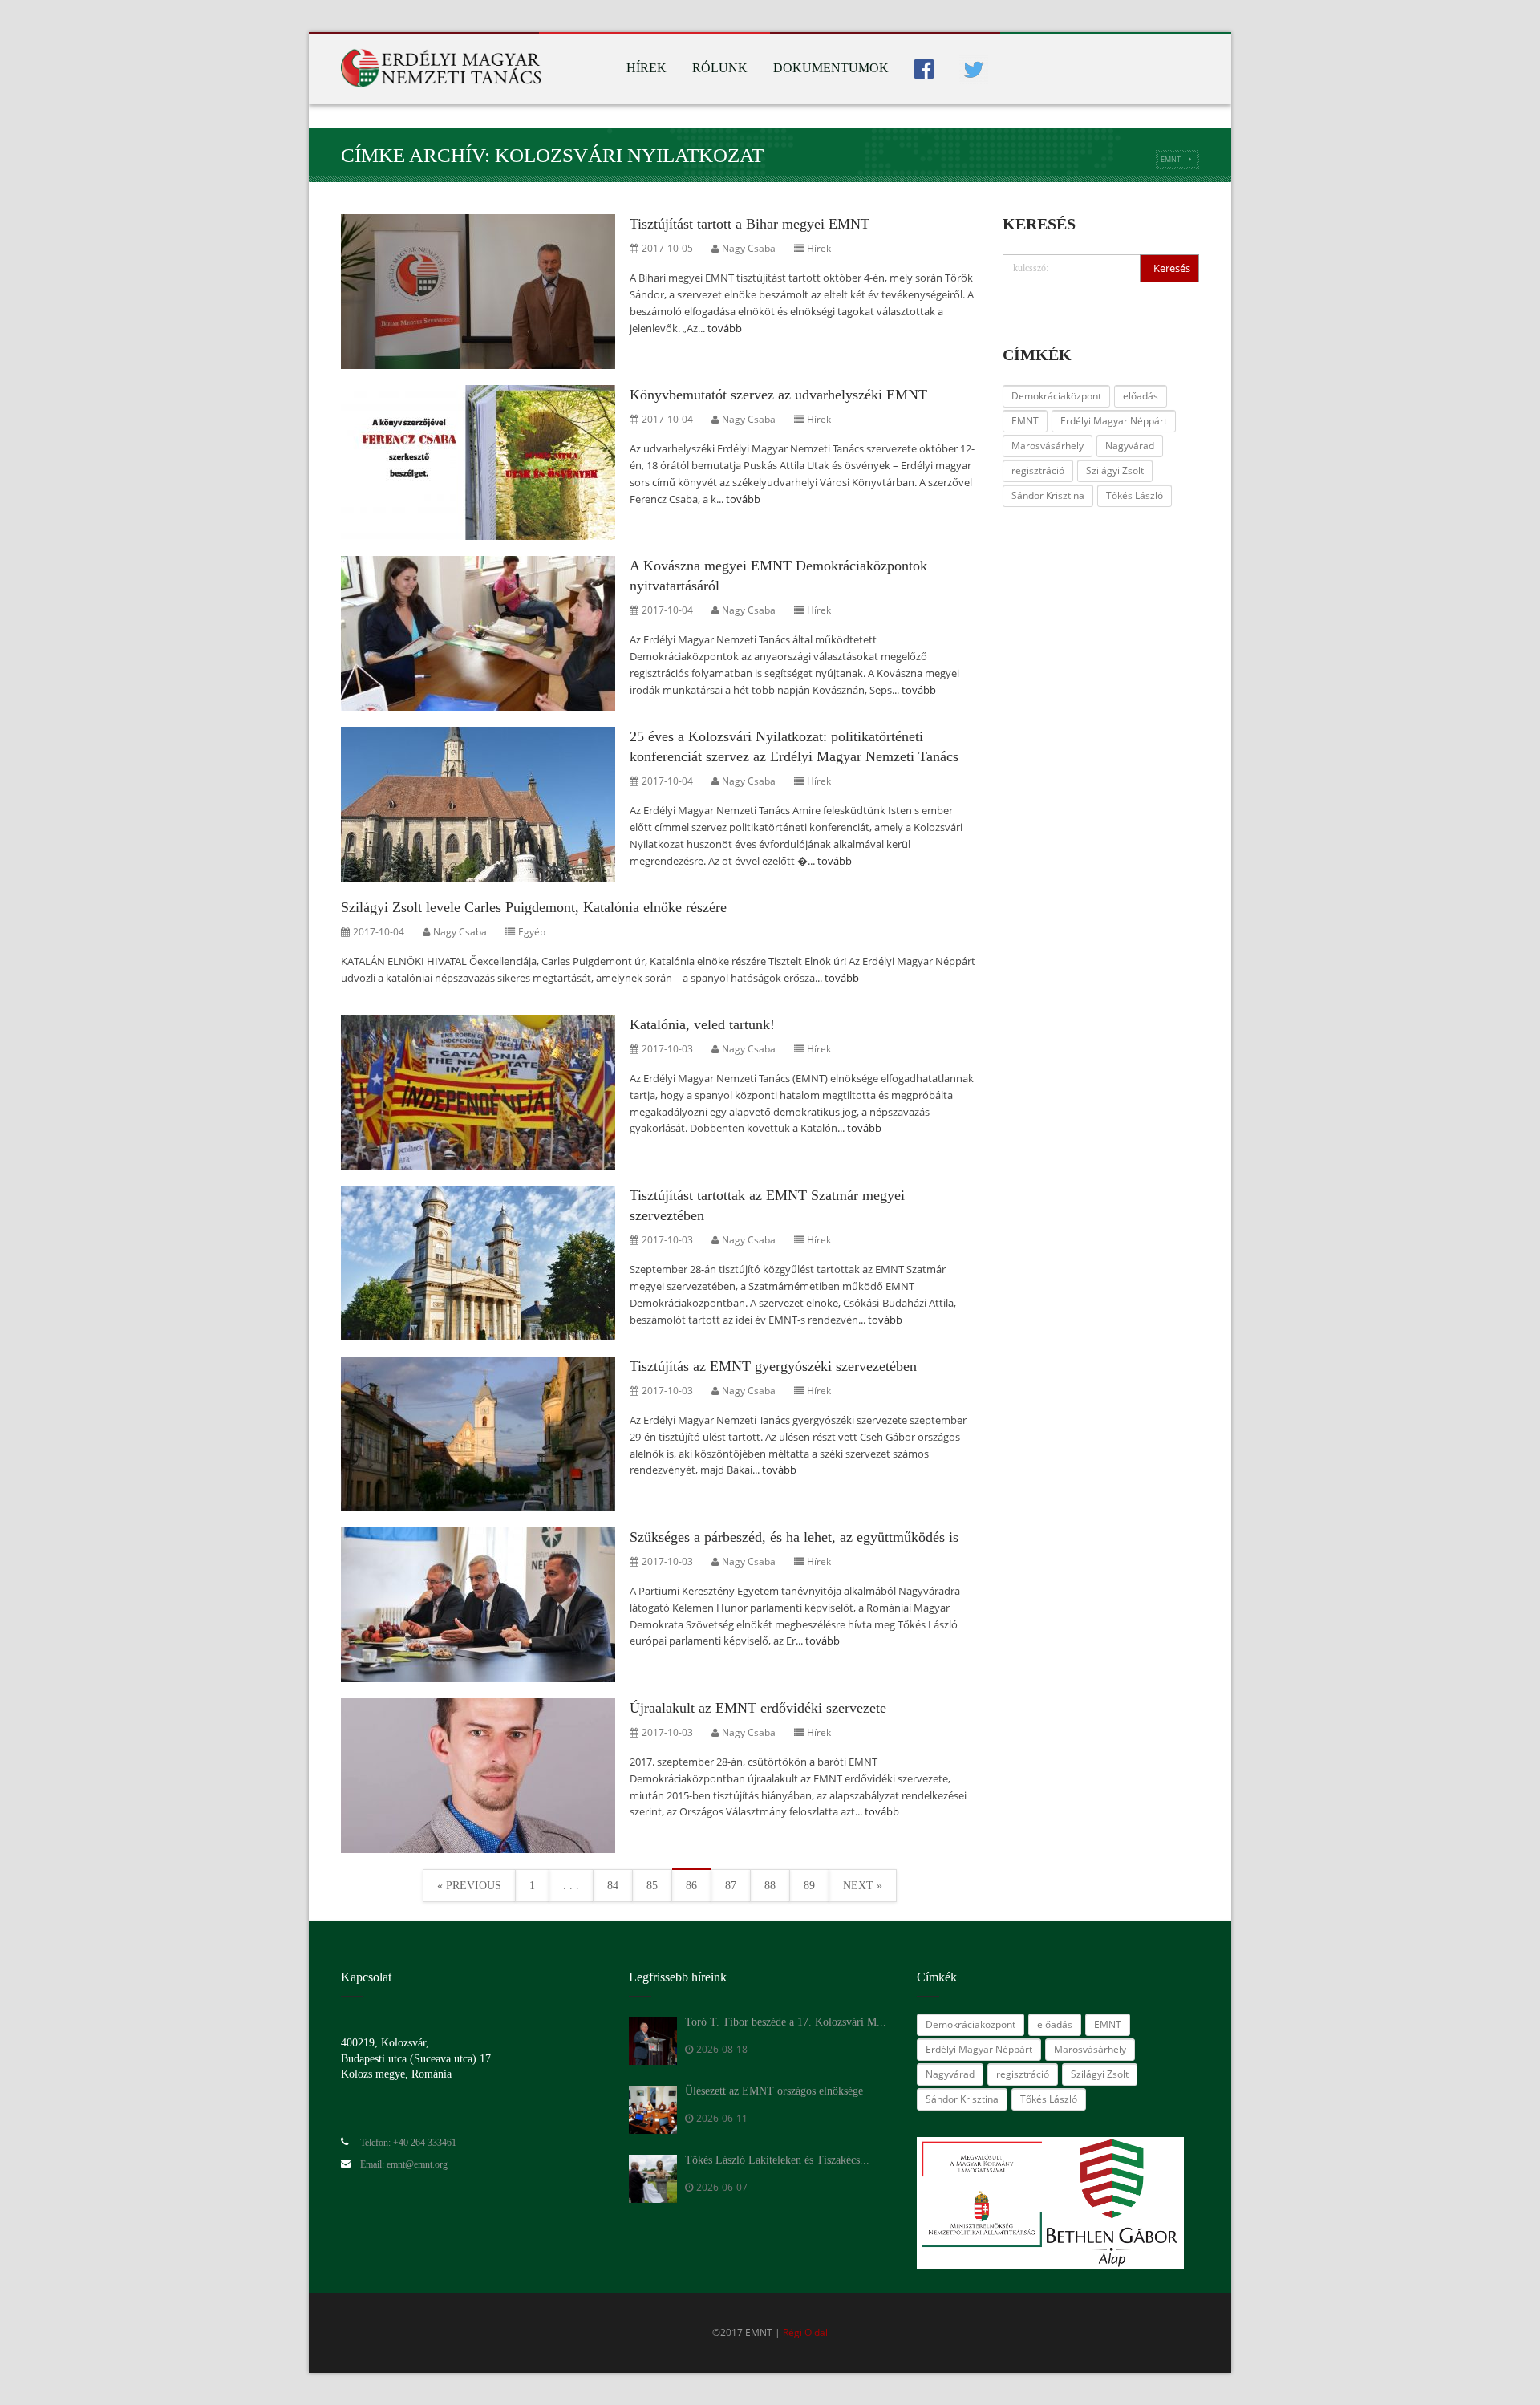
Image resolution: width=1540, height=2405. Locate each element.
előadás (1141, 396)
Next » (863, 1886)
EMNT (1171, 159)
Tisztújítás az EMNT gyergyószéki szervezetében (773, 1366)
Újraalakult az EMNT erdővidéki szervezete (758, 1708)
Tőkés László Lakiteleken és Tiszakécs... (777, 2160)
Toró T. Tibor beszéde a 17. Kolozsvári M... (786, 2022)
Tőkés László (1135, 495)
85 (652, 1886)
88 (770, 1886)
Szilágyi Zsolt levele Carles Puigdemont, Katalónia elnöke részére (534, 907)
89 (809, 1886)
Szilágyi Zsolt (1115, 470)
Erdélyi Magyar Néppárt (1114, 421)
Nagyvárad (1130, 446)
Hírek (646, 68)
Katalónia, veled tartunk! (702, 1024)
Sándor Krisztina (1048, 495)
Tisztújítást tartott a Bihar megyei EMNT (750, 224)
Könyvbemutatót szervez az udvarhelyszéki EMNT (778, 395)
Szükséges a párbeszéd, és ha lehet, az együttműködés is (794, 1537)
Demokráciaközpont (1056, 396)
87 (731, 1886)
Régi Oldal (805, 2332)
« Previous (469, 1886)
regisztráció (1038, 470)
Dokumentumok (831, 68)
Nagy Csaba (749, 248)
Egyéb (532, 932)
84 (613, 1886)
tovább (725, 328)
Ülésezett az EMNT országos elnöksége (774, 2091)
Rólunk (720, 68)
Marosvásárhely (1048, 446)
